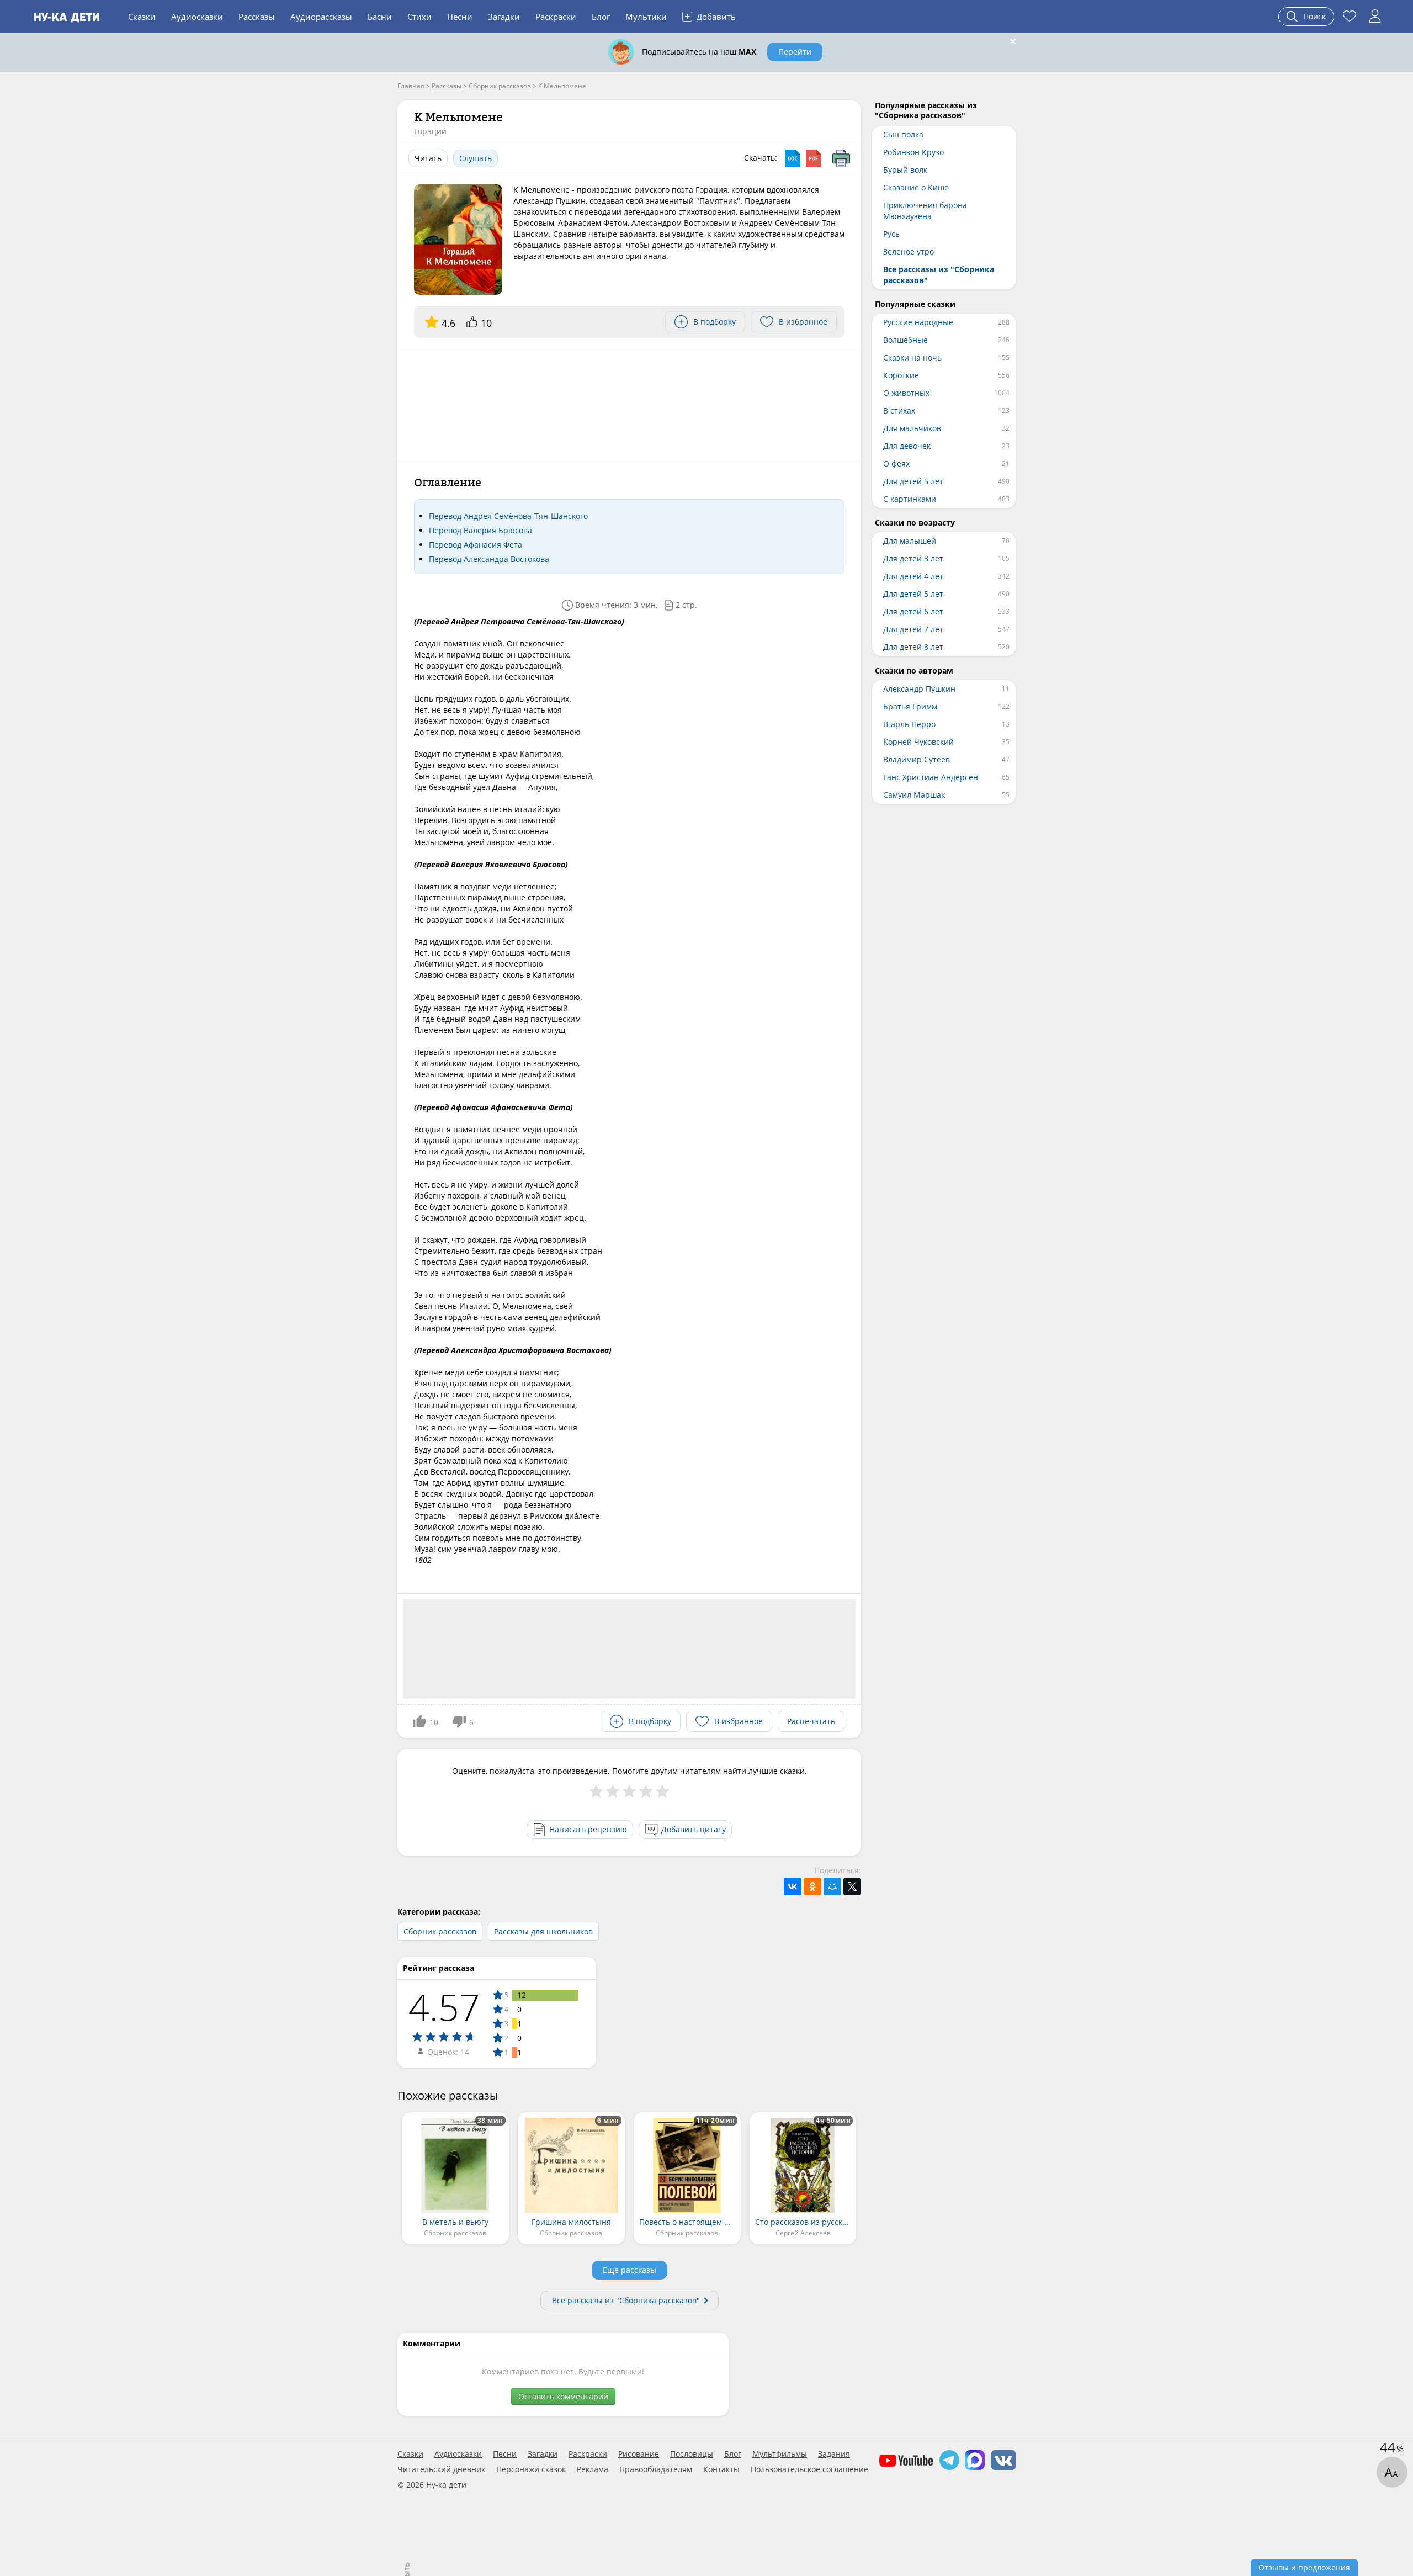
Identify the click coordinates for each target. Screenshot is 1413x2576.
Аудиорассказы (321, 17)
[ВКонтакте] (793, 1886)
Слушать (476, 158)
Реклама (593, 2469)
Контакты (721, 2469)
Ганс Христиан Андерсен (931, 777)
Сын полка (903, 134)
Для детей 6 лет (913, 611)
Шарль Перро (909, 724)
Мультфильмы (780, 2454)
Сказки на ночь (912, 357)
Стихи (419, 17)
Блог (601, 17)
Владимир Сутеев (917, 759)
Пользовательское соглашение (809, 2469)
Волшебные (905, 340)
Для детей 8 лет (913, 647)
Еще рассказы (630, 2270)
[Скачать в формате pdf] (814, 158)
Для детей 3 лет (913, 558)
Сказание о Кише (916, 187)
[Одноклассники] (812, 1886)
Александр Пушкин (919, 689)
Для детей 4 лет (913, 576)
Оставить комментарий (563, 2396)
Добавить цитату (694, 1829)
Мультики (646, 17)
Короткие (901, 375)
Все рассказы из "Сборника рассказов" (626, 2300)
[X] (852, 1886)
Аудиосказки (197, 17)
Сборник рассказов (440, 1931)
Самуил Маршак (914, 795)
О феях (896, 463)
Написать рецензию (588, 1829)
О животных (906, 393)
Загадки (504, 17)
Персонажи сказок (531, 2469)
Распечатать (811, 1721)
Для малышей (910, 541)
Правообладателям (656, 2469)
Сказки (142, 17)
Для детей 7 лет (913, 629)
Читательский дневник (441, 2469)
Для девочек (907, 446)
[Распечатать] (841, 158)
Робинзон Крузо (913, 152)
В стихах (899, 410)
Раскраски (556, 17)
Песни (460, 17)
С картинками (910, 499)
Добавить (710, 16)
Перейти (795, 52)
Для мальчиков (912, 428)
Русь (891, 234)
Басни (380, 17)
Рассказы (257, 17)
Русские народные (918, 322)
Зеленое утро (909, 251)
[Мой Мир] (832, 1886)
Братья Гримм (910, 706)
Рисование (639, 2454)
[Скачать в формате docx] (793, 158)
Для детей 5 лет (913, 481)
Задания (834, 2454)
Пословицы (692, 2454)
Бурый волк (905, 170)
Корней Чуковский (918, 742)
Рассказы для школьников (543, 1931)
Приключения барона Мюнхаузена (925, 211)
